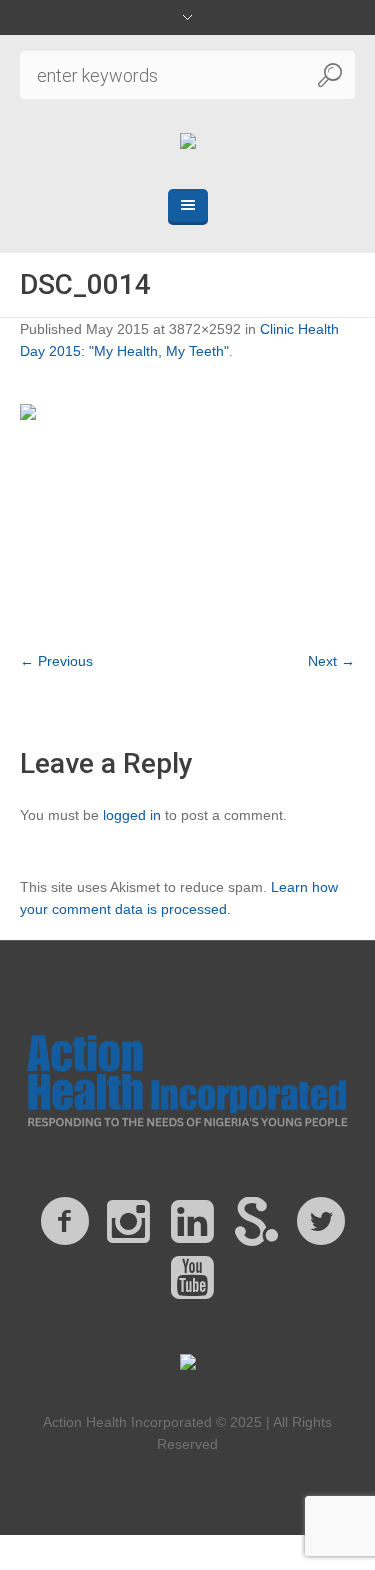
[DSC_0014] (187, 516)
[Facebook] (65, 1222)
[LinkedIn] (193, 1222)
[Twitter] (321, 1222)
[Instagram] (129, 1222)
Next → (331, 661)
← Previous (56, 661)
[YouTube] (193, 1278)
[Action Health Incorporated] (188, 142)
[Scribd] (257, 1222)
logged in (132, 815)
